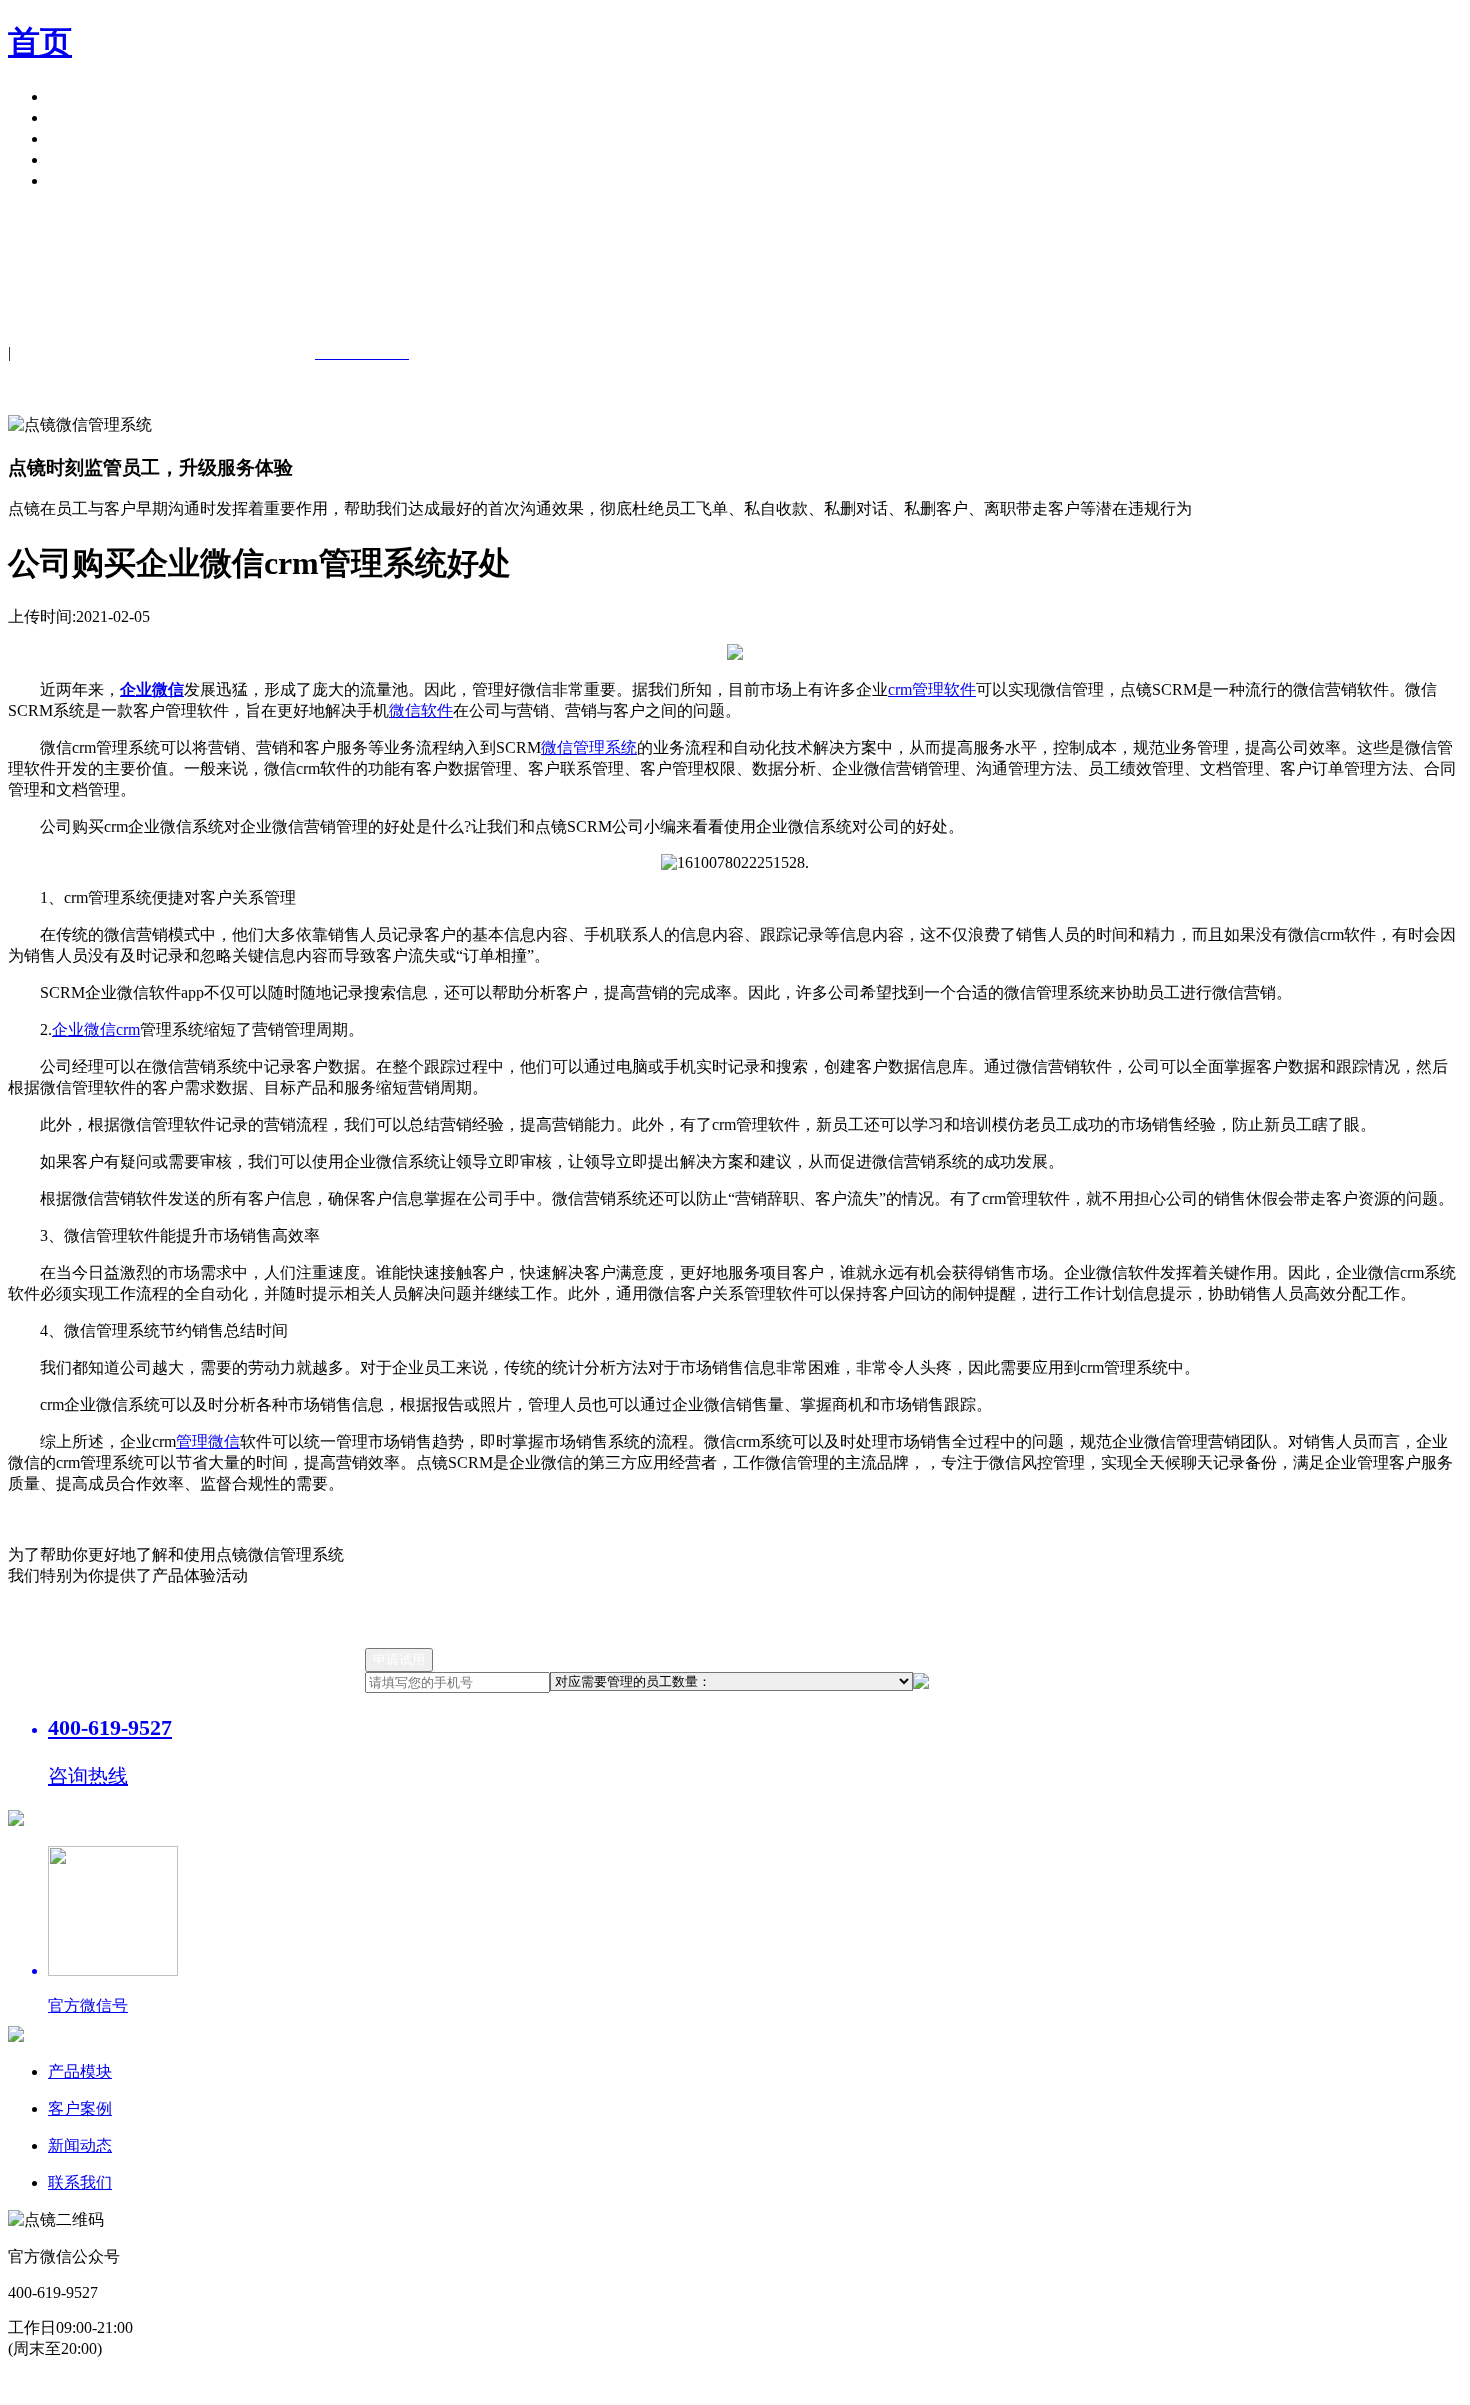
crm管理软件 (932, 689)
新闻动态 (80, 2145)
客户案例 (80, 117)
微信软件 (421, 710)
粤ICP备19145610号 (530, 2385)
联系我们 (80, 2182)
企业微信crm (96, 1029)
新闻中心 (80, 138)
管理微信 (208, 1441)
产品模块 (80, 96)
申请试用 (80, 180)
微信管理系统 (589, 747)
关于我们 (80, 159)
